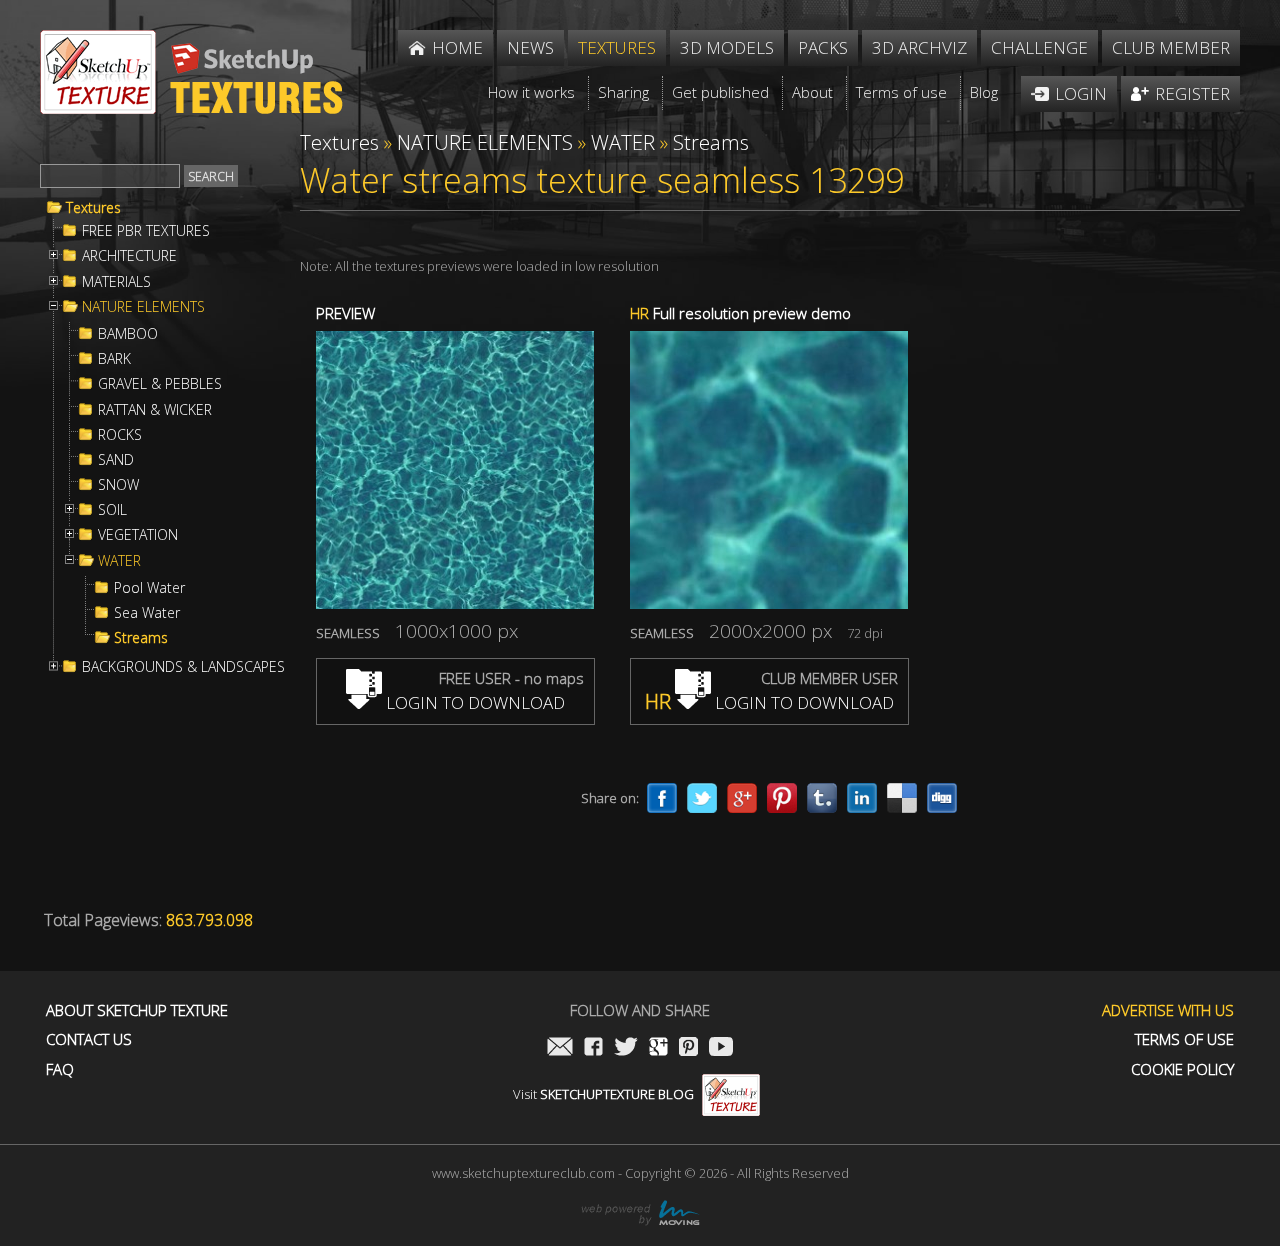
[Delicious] (902, 798)
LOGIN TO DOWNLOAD (473, 702)
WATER (119, 561)
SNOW (118, 485)
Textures (93, 208)
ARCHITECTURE (129, 256)
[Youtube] (721, 1048)
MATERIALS (116, 282)
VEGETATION (138, 535)
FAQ (60, 1069)
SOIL (112, 510)
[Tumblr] (822, 798)
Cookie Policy (1182, 1069)
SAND (116, 460)
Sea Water (147, 613)
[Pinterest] (782, 798)
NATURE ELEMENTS (143, 307)
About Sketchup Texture (137, 1010)
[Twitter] (702, 798)
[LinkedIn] (862, 798)
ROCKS (120, 435)
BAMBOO (128, 334)
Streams (141, 638)
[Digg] (942, 798)
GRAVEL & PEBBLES (160, 384)
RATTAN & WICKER (155, 410)
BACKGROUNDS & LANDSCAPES (183, 667)
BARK (114, 359)
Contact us (89, 1039)
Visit (603, 1094)
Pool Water (149, 588)
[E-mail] (560, 1048)
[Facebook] (662, 798)
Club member (1171, 47)
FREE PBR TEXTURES (146, 231)
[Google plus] (742, 798)
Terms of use (1184, 1039)
